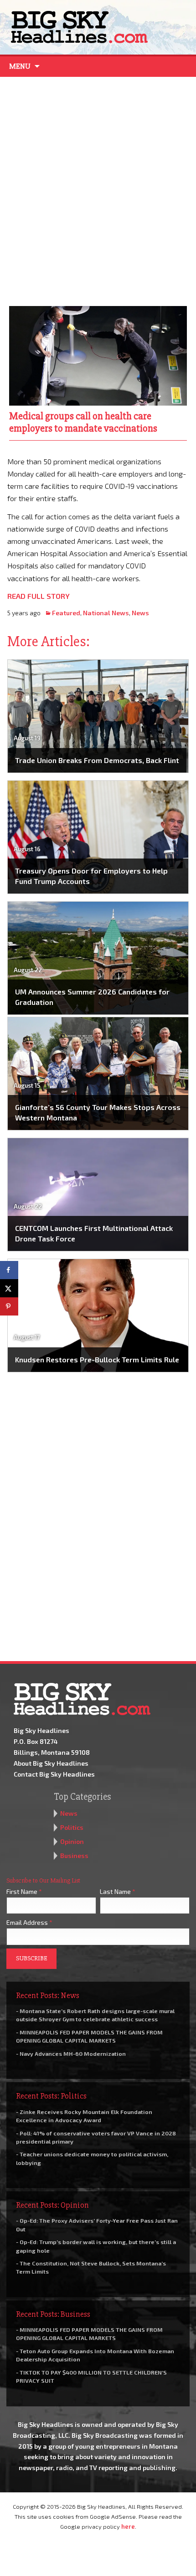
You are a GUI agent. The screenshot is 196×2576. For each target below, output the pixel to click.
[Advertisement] (98, 189)
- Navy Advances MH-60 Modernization (71, 2054)
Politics (72, 1827)
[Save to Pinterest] (9, 1306)
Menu (20, 66)
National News (106, 613)
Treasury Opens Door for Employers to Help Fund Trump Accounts (91, 876)
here (128, 2526)
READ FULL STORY (39, 596)
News (140, 613)
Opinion (72, 1841)
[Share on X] (9, 1288)
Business (74, 1855)
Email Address (29, 1922)
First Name (24, 1891)
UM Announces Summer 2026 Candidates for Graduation (92, 997)
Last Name (118, 1891)
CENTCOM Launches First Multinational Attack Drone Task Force (94, 1233)
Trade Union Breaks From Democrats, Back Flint (97, 760)
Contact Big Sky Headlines (54, 1774)
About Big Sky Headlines (51, 1763)
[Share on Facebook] (9, 1270)
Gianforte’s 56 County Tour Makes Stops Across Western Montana (98, 1112)
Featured (66, 613)
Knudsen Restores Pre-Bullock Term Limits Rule (97, 1359)
